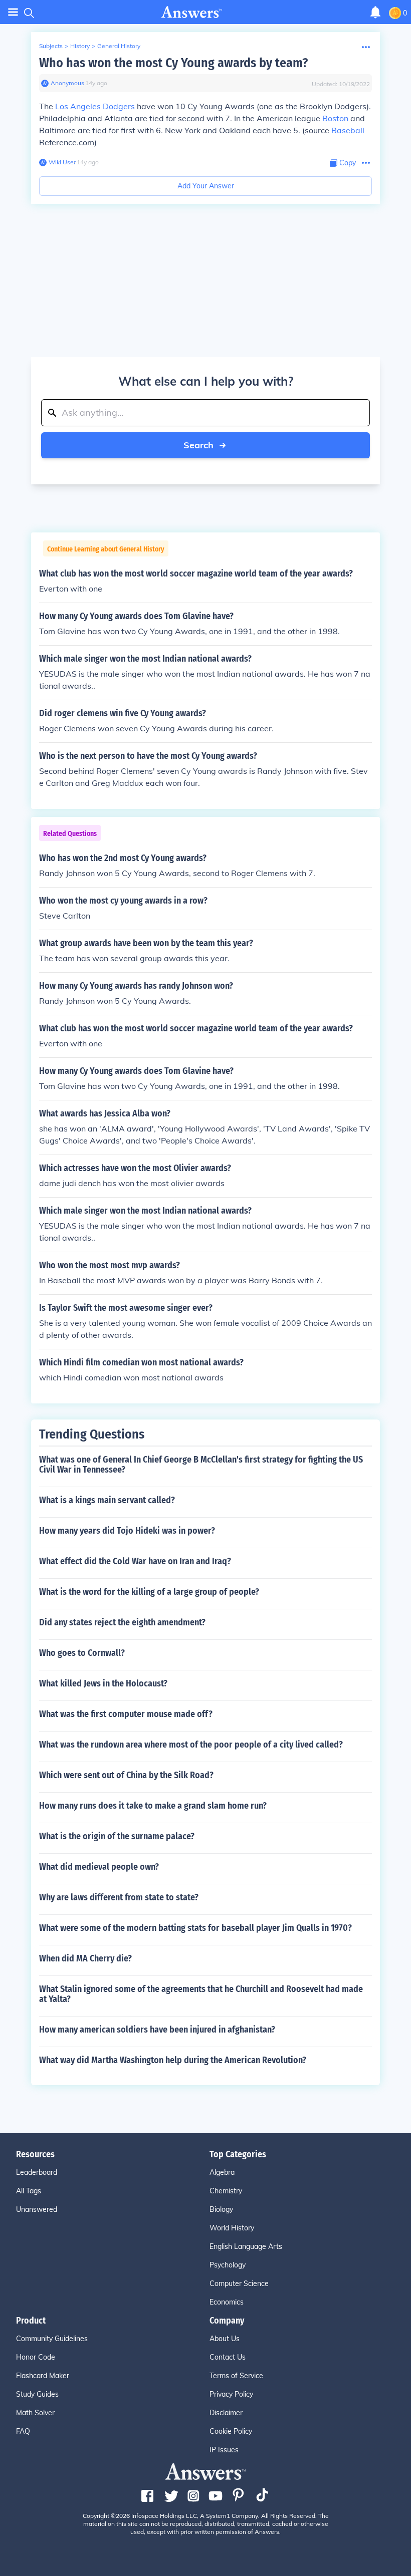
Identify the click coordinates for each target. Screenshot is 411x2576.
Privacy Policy (231, 2394)
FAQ (23, 2431)
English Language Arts (246, 2246)
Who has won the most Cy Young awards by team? (173, 63)
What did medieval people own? (99, 1867)
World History (232, 2228)
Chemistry (226, 2191)
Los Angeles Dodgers (95, 106)
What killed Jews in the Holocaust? (103, 1683)
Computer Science (239, 2283)
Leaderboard (37, 2172)
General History (119, 46)
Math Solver (35, 2413)
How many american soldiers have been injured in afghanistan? (157, 2030)
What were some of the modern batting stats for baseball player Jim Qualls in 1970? (195, 1928)
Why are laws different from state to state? (119, 1897)
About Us (225, 2339)
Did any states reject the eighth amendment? (122, 1622)
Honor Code (36, 2357)
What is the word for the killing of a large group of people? (149, 1592)
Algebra (222, 2172)
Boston (335, 118)
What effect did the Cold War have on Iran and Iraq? (135, 1561)
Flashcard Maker (43, 2376)
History (80, 46)
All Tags (29, 2191)
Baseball (348, 130)
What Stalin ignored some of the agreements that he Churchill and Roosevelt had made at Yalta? (201, 1994)
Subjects (51, 46)
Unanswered (37, 2209)
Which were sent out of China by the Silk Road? (126, 1775)
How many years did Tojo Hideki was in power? (127, 1531)
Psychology (228, 2265)
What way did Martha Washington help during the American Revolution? (173, 2060)
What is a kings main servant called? (107, 1500)
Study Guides (37, 2394)
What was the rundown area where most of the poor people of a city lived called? (191, 1745)
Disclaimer (226, 2413)
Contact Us (228, 2357)
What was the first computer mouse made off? (126, 1714)
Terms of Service (236, 2376)
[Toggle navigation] (13, 12)
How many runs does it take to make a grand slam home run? (153, 1806)
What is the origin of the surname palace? (117, 1836)
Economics (227, 2302)
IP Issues (224, 2450)
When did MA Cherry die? (85, 1958)
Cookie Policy (231, 2431)
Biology (221, 2209)
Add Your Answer (206, 186)
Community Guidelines (52, 2339)
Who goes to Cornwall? (82, 1653)
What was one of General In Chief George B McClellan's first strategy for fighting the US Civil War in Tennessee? (201, 1465)
